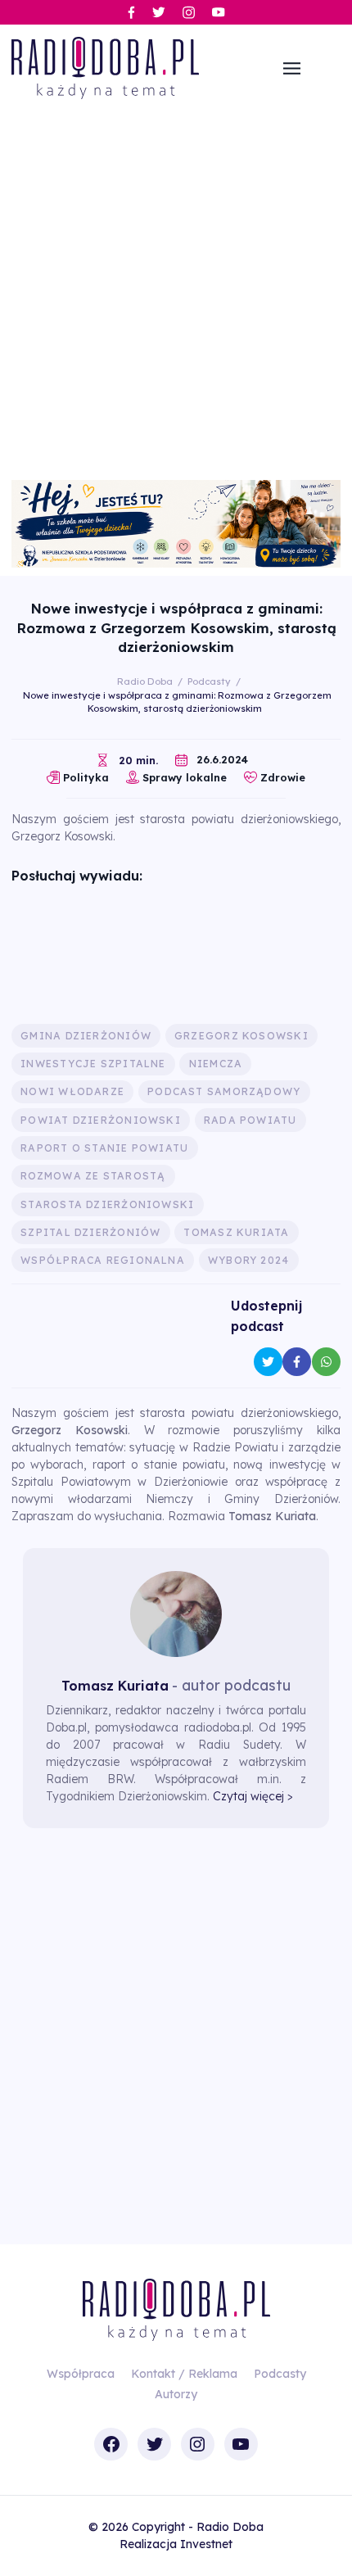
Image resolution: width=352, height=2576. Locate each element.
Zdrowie (283, 777)
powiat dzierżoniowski (101, 1120)
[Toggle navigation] (292, 68)
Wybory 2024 (248, 1260)
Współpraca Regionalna (103, 1260)
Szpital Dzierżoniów (90, 1232)
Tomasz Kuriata (236, 1232)
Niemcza (216, 1064)
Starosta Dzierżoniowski (107, 1204)
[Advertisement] (176, 296)
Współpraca (81, 2374)
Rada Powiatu (250, 1120)
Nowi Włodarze (72, 1091)
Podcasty (280, 2374)
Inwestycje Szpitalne (93, 1064)
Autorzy (176, 2394)
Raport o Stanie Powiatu (104, 1148)
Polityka (86, 777)
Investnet (206, 2544)
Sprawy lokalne (185, 777)
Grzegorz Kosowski (241, 1036)
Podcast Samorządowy (224, 1091)
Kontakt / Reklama (184, 2374)
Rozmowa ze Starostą (93, 1176)
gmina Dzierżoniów (86, 1036)
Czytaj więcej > (253, 1796)
